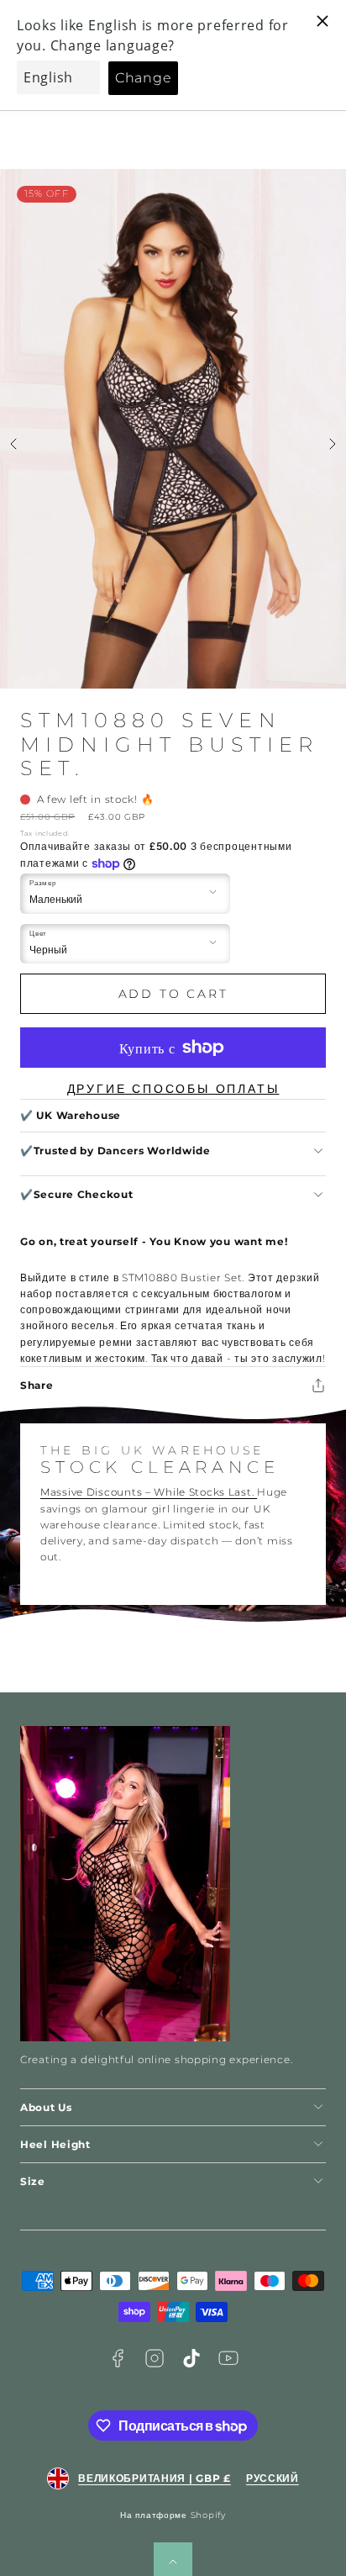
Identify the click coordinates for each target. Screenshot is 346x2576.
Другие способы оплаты (173, 1089)
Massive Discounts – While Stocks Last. (149, 1492)
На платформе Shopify (173, 2515)
